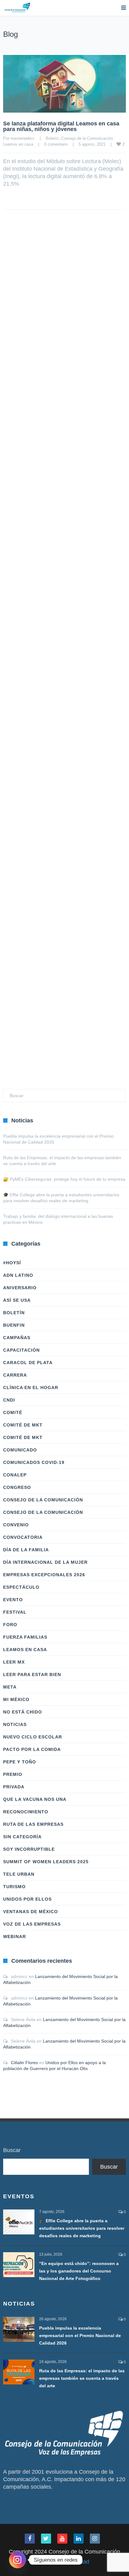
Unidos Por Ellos (27, 1899)
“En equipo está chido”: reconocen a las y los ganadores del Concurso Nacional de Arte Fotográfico (79, 2271)
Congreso (17, 1487)
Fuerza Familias (25, 1637)
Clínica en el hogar (31, 1388)
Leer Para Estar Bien (32, 1674)
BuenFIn (14, 1325)
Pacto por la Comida (32, 1749)
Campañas (17, 1338)
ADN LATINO (18, 1275)
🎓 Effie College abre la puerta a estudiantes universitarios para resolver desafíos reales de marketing (82, 2228)
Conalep (15, 1475)
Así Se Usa (17, 1300)
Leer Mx (14, 1662)
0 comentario (56, 144)
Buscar (12, 2150)
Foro (10, 1625)
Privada (14, 1787)
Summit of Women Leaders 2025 (46, 1862)
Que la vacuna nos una (35, 1799)
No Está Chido (23, 1712)
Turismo (14, 1887)
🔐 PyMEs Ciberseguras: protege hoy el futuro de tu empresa (64, 1179)
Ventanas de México (31, 1912)
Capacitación (21, 1350)
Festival (15, 1612)
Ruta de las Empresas (33, 1824)
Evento (13, 1600)
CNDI (9, 1400)
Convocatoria (23, 1537)
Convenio (16, 1525)
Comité (13, 1412)
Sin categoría (22, 1837)
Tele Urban (19, 1874)
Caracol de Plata (28, 1363)
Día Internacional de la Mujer (45, 1562)
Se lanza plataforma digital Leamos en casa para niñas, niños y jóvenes (61, 126)
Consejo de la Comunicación (87, 138)
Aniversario (20, 1288)
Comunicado (20, 1450)
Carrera (15, 1375)
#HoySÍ (12, 1263)
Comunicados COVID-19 (34, 1462)
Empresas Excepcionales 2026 (44, 1575)
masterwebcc (23, 138)
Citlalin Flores (24, 2063)
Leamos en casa (18, 144)
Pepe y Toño (20, 1762)
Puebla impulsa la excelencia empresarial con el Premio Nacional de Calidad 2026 (80, 2335)
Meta (10, 1687)
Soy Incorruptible (29, 1849)
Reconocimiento (26, 1812)
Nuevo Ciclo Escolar (33, 1737)
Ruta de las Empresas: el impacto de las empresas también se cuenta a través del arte (82, 2378)
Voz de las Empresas (32, 1924)
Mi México (16, 1699)
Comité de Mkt (23, 1425)
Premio (13, 1774)
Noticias (15, 1724)
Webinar (15, 1937)
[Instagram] (18, 2560)
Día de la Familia (26, 1550)
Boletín (52, 138)
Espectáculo (21, 1587)
